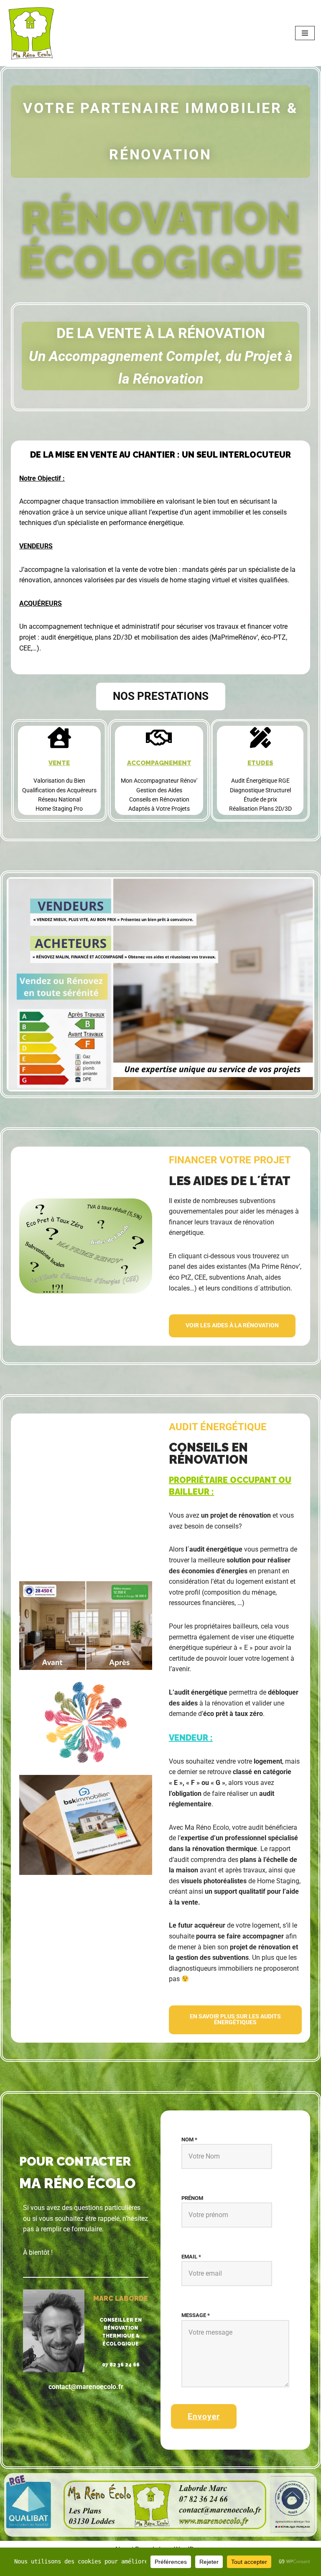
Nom (189, 2139)
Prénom (192, 2198)
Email (191, 2257)
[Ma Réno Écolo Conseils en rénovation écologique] (31, 33)
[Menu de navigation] (305, 33)
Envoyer (204, 2416)
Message (196, 2315)
